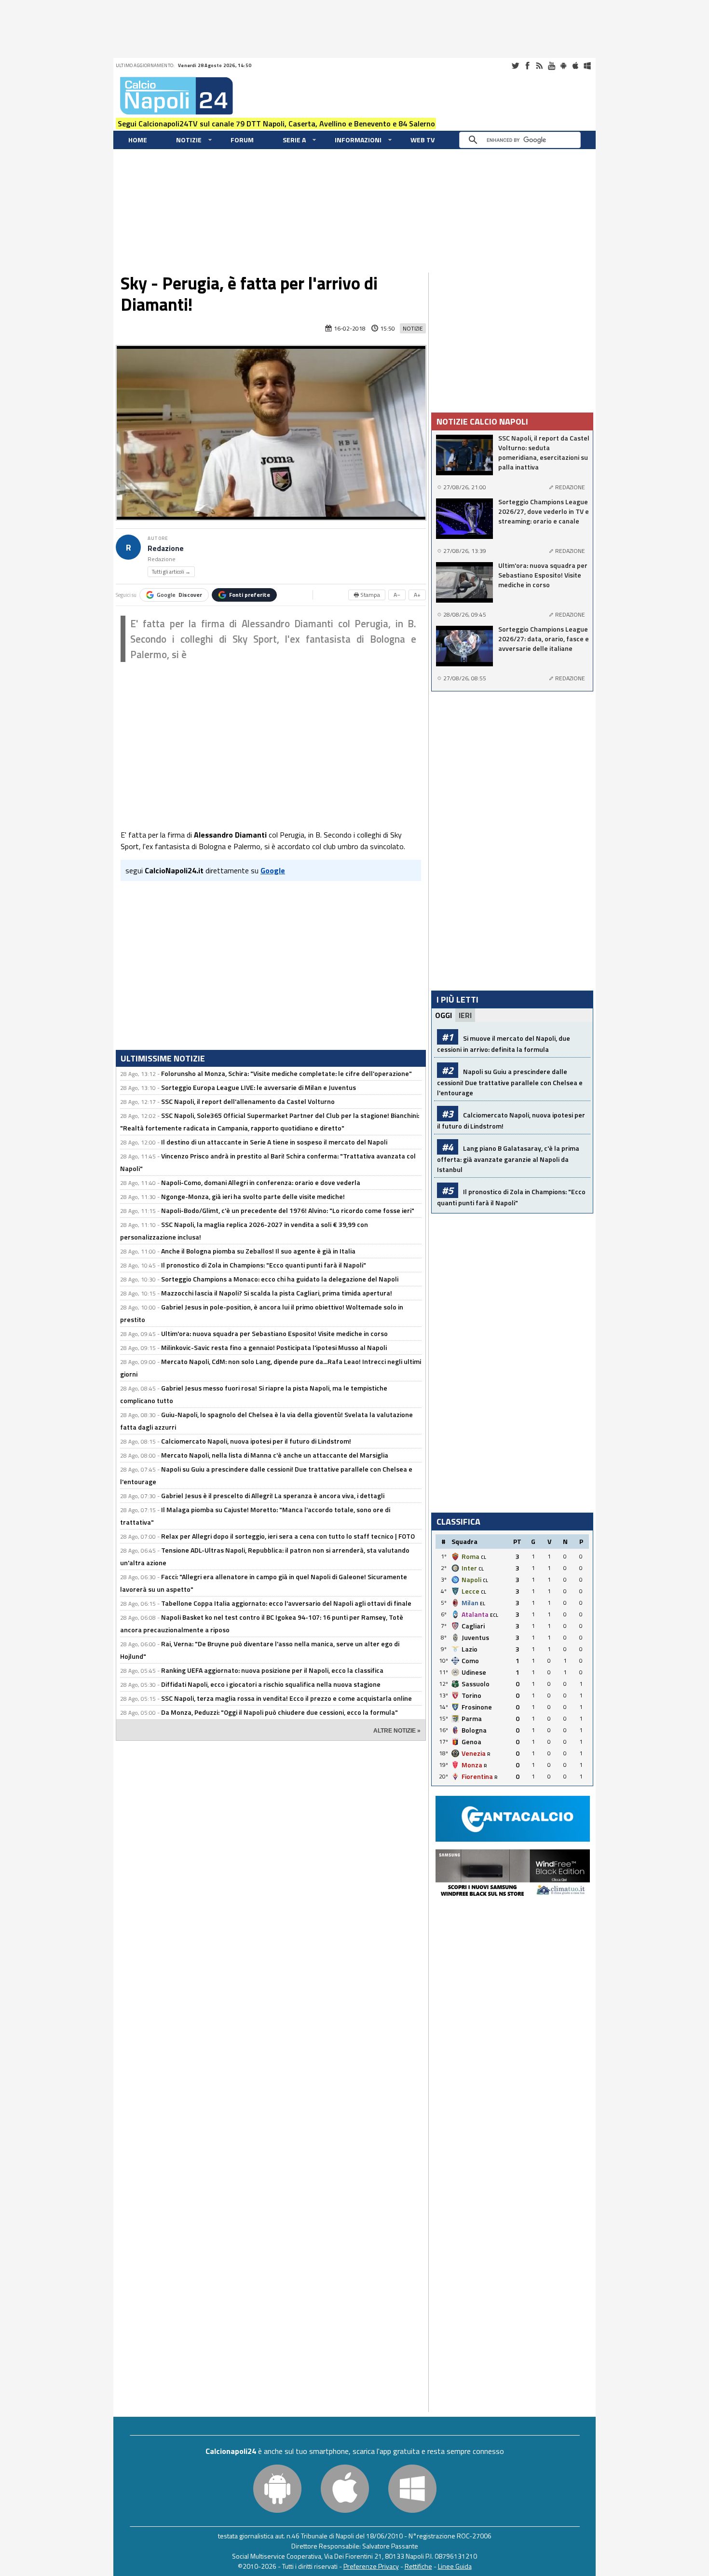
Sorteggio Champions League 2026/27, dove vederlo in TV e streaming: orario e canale (544, 511)
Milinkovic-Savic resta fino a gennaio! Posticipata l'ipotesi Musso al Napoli (274, 1347)
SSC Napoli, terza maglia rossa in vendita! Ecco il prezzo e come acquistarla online (286, 1698)
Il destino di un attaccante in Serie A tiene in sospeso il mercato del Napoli (274, 1142)
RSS (539, 66)
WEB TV (423, 140)
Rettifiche (418, 2566)
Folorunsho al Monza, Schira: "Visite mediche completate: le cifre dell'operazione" (286, 1073)
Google (179, 595)
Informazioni (358, 140)
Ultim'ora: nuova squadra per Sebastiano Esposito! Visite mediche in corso (274, 1333)
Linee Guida (455, 2566)
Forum (242, 140)
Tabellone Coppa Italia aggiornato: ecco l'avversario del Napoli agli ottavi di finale (286, 1603)
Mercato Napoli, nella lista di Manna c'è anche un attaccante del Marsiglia (275, 1455)
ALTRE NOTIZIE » (397, 1731)
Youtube (551, 66)
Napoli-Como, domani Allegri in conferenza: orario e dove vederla (261, 1182)
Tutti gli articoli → (171, 572)
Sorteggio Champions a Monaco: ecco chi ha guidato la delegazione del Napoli (280, 1279)
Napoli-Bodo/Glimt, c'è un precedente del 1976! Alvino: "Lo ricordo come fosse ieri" (288, 1210)
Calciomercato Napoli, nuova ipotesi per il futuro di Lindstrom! (256, 1441)
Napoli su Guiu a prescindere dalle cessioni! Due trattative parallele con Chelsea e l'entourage (510, 1082)
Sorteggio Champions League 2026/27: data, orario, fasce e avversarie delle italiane (544, 639)
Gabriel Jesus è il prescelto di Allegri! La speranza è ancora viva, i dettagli (273, 1495)
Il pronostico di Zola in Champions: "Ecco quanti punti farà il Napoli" (264, 1265)
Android (563, 66)
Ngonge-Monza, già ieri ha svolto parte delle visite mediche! (253, 1196)
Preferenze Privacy (371, 2566)
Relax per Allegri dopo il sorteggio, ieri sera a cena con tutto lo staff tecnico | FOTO (288, 1536)
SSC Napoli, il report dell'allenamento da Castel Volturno (248, 1101)
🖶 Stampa (367, 595)
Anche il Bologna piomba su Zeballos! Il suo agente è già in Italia (258, 1251)
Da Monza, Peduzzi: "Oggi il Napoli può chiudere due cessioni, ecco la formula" (280, 1712)
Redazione (166, 548)
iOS (575, 66)
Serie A (294, 140)
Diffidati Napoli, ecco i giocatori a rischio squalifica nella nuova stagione (271, 1684)
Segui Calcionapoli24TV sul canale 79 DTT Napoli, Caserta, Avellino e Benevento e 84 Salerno (276, 124)
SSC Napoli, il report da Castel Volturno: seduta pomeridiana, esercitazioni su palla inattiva (544, 453)
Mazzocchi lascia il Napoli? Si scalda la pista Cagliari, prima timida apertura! (277, 1293)
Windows (587, 66)
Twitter (515, 66)
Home (138, 140)
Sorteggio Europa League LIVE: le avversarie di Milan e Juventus (259, 1087)
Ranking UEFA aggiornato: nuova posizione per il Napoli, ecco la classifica (272, 1670)
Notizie (189, 140)
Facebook (527, 66)
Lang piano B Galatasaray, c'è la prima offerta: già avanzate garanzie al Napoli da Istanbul (508, 1159)
